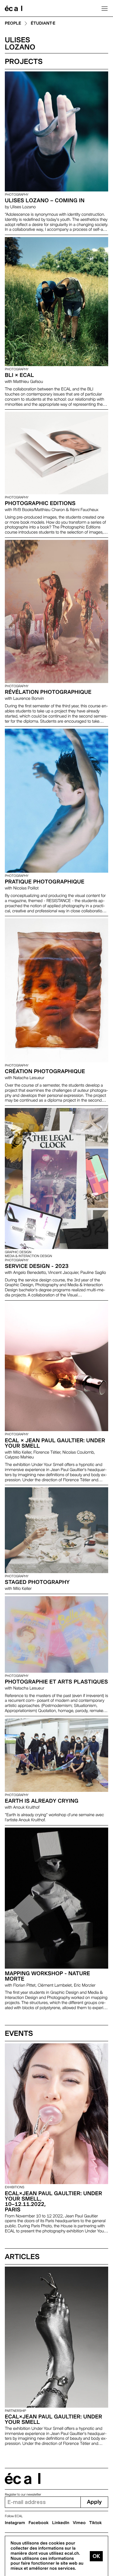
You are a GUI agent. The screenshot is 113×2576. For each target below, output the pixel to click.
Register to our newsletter (23, 2495)
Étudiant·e (43, 24)
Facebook (39, 2523)
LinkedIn (61, 2523)
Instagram (15, 2523)
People (13, 24)
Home (14, 8)
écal (23, 2479)
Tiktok (96, 2523)
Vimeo (79, 2523)
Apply (94, 2502)
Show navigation (105, 8)
